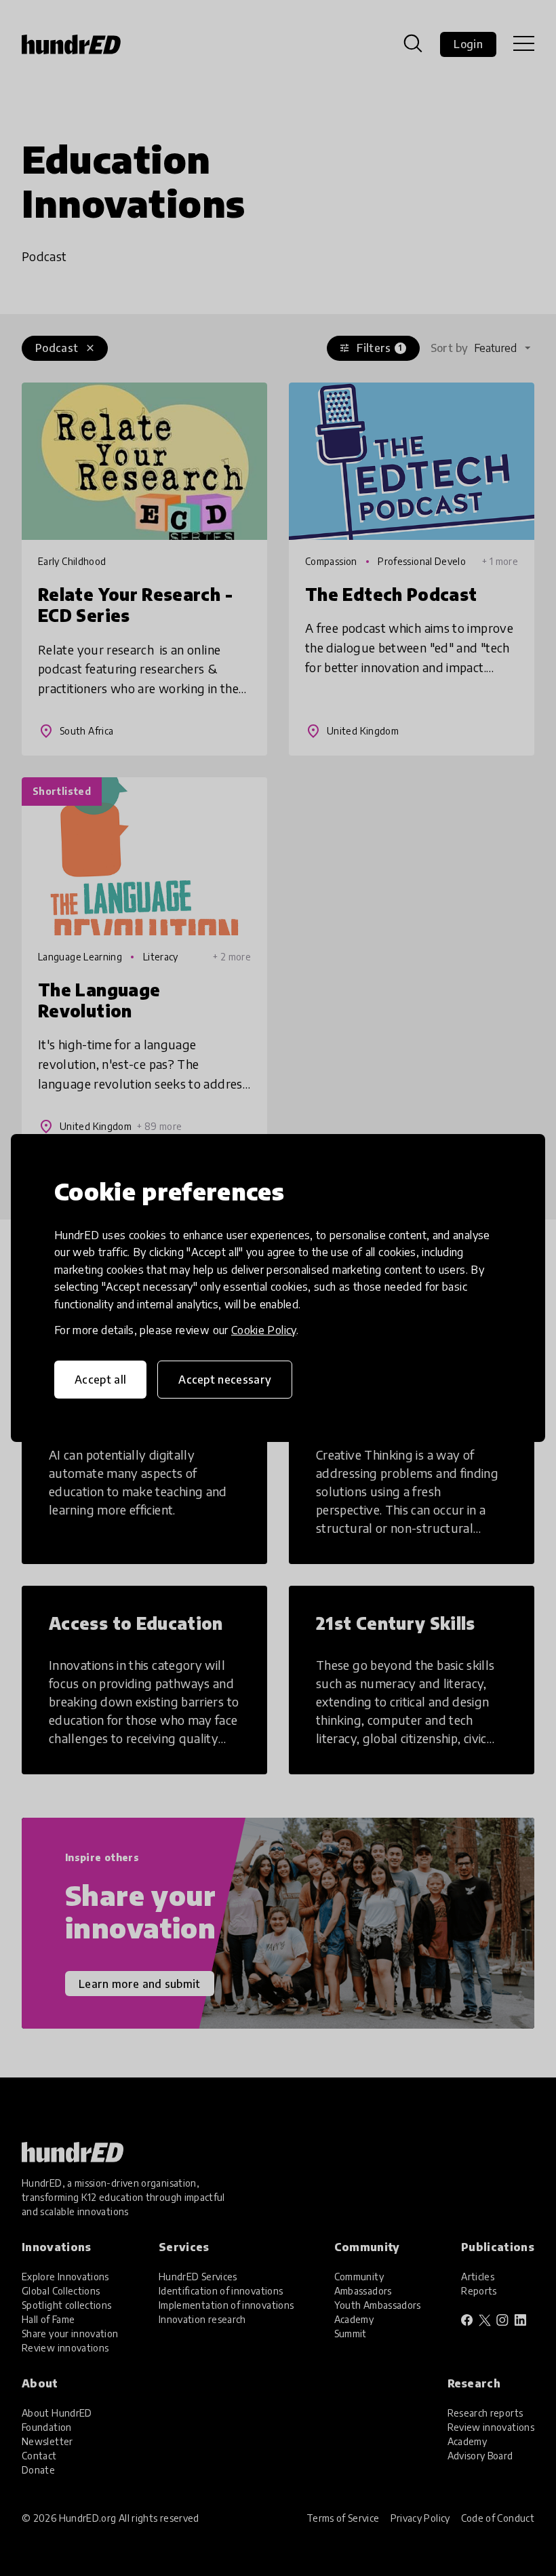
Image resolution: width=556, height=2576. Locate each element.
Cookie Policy (264, 1330)
